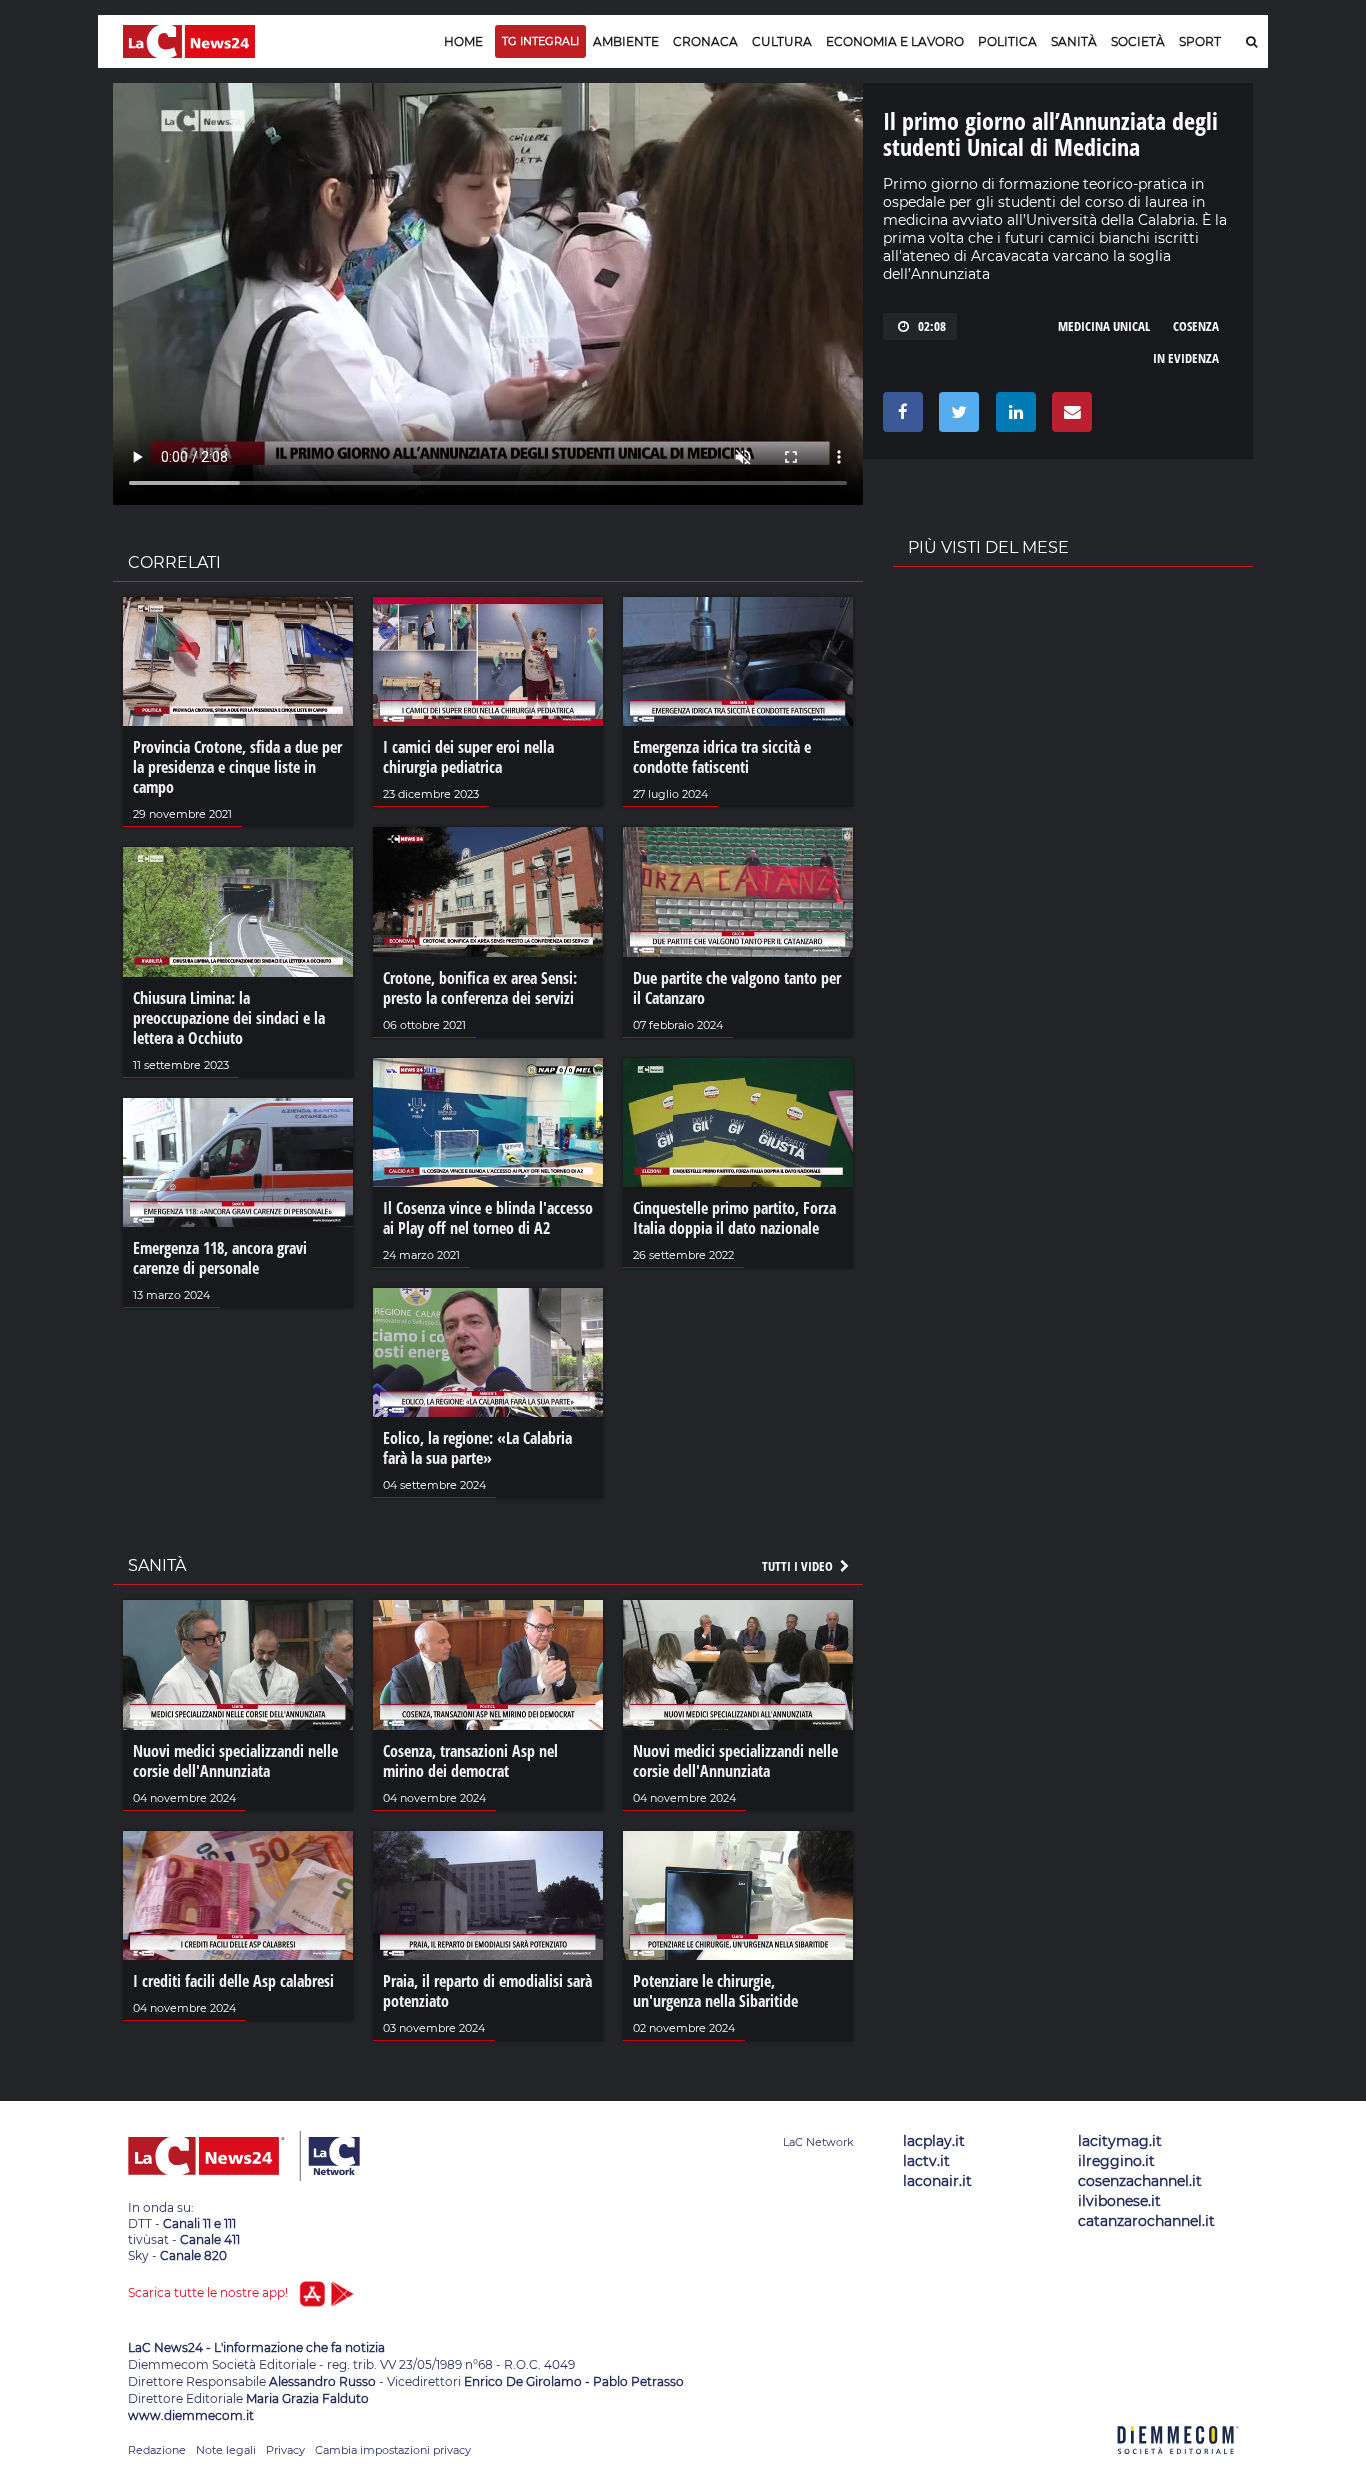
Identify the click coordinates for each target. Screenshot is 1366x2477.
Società (1138, 41)
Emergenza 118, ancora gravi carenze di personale (220, 1258)
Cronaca (705, 41)
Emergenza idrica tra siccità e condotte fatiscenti (722, 757)
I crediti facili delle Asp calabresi (233, 1981)
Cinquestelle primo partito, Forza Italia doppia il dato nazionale (734, 1218)
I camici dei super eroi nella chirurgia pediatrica (468, 757)
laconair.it (937, 2181)
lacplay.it (934, 2141)
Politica (1007, 41)
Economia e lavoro (895, 41)
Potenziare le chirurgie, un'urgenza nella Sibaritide (715, 1991)
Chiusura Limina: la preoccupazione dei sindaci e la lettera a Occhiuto (229, 1018)
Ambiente (626, 41)
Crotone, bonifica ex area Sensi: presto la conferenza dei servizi (480, 988)
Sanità (1074, 41)
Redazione (157, 2450)
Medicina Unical (1104, 326)
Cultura (782, 41)
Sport (1200, 41)
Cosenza (1196, 326)
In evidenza (1186, 358)
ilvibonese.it (1119, 2201)
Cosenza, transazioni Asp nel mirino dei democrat (470, 1761)
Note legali (226, 2450)
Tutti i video (799, 1566)
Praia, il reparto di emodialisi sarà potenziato (487, 1991)
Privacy (285, 2450)
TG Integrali (540, 41)
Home (463, 41)
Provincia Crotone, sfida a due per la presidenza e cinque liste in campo (237, 767)
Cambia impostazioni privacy (393, 2450)
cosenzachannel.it (1140, 2181)
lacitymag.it (1120, 2141)
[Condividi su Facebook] (899, 417)
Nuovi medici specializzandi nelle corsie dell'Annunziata (235, 1761)
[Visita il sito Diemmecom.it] (1178, 2465)
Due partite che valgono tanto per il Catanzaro (737, 988)
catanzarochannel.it (1146, 2221)
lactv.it (926, 2161)
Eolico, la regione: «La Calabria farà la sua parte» (477, 1448)
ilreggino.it (1116, 2161)
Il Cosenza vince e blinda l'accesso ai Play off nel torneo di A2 (488, 1218)
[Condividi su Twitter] (955, 417)
